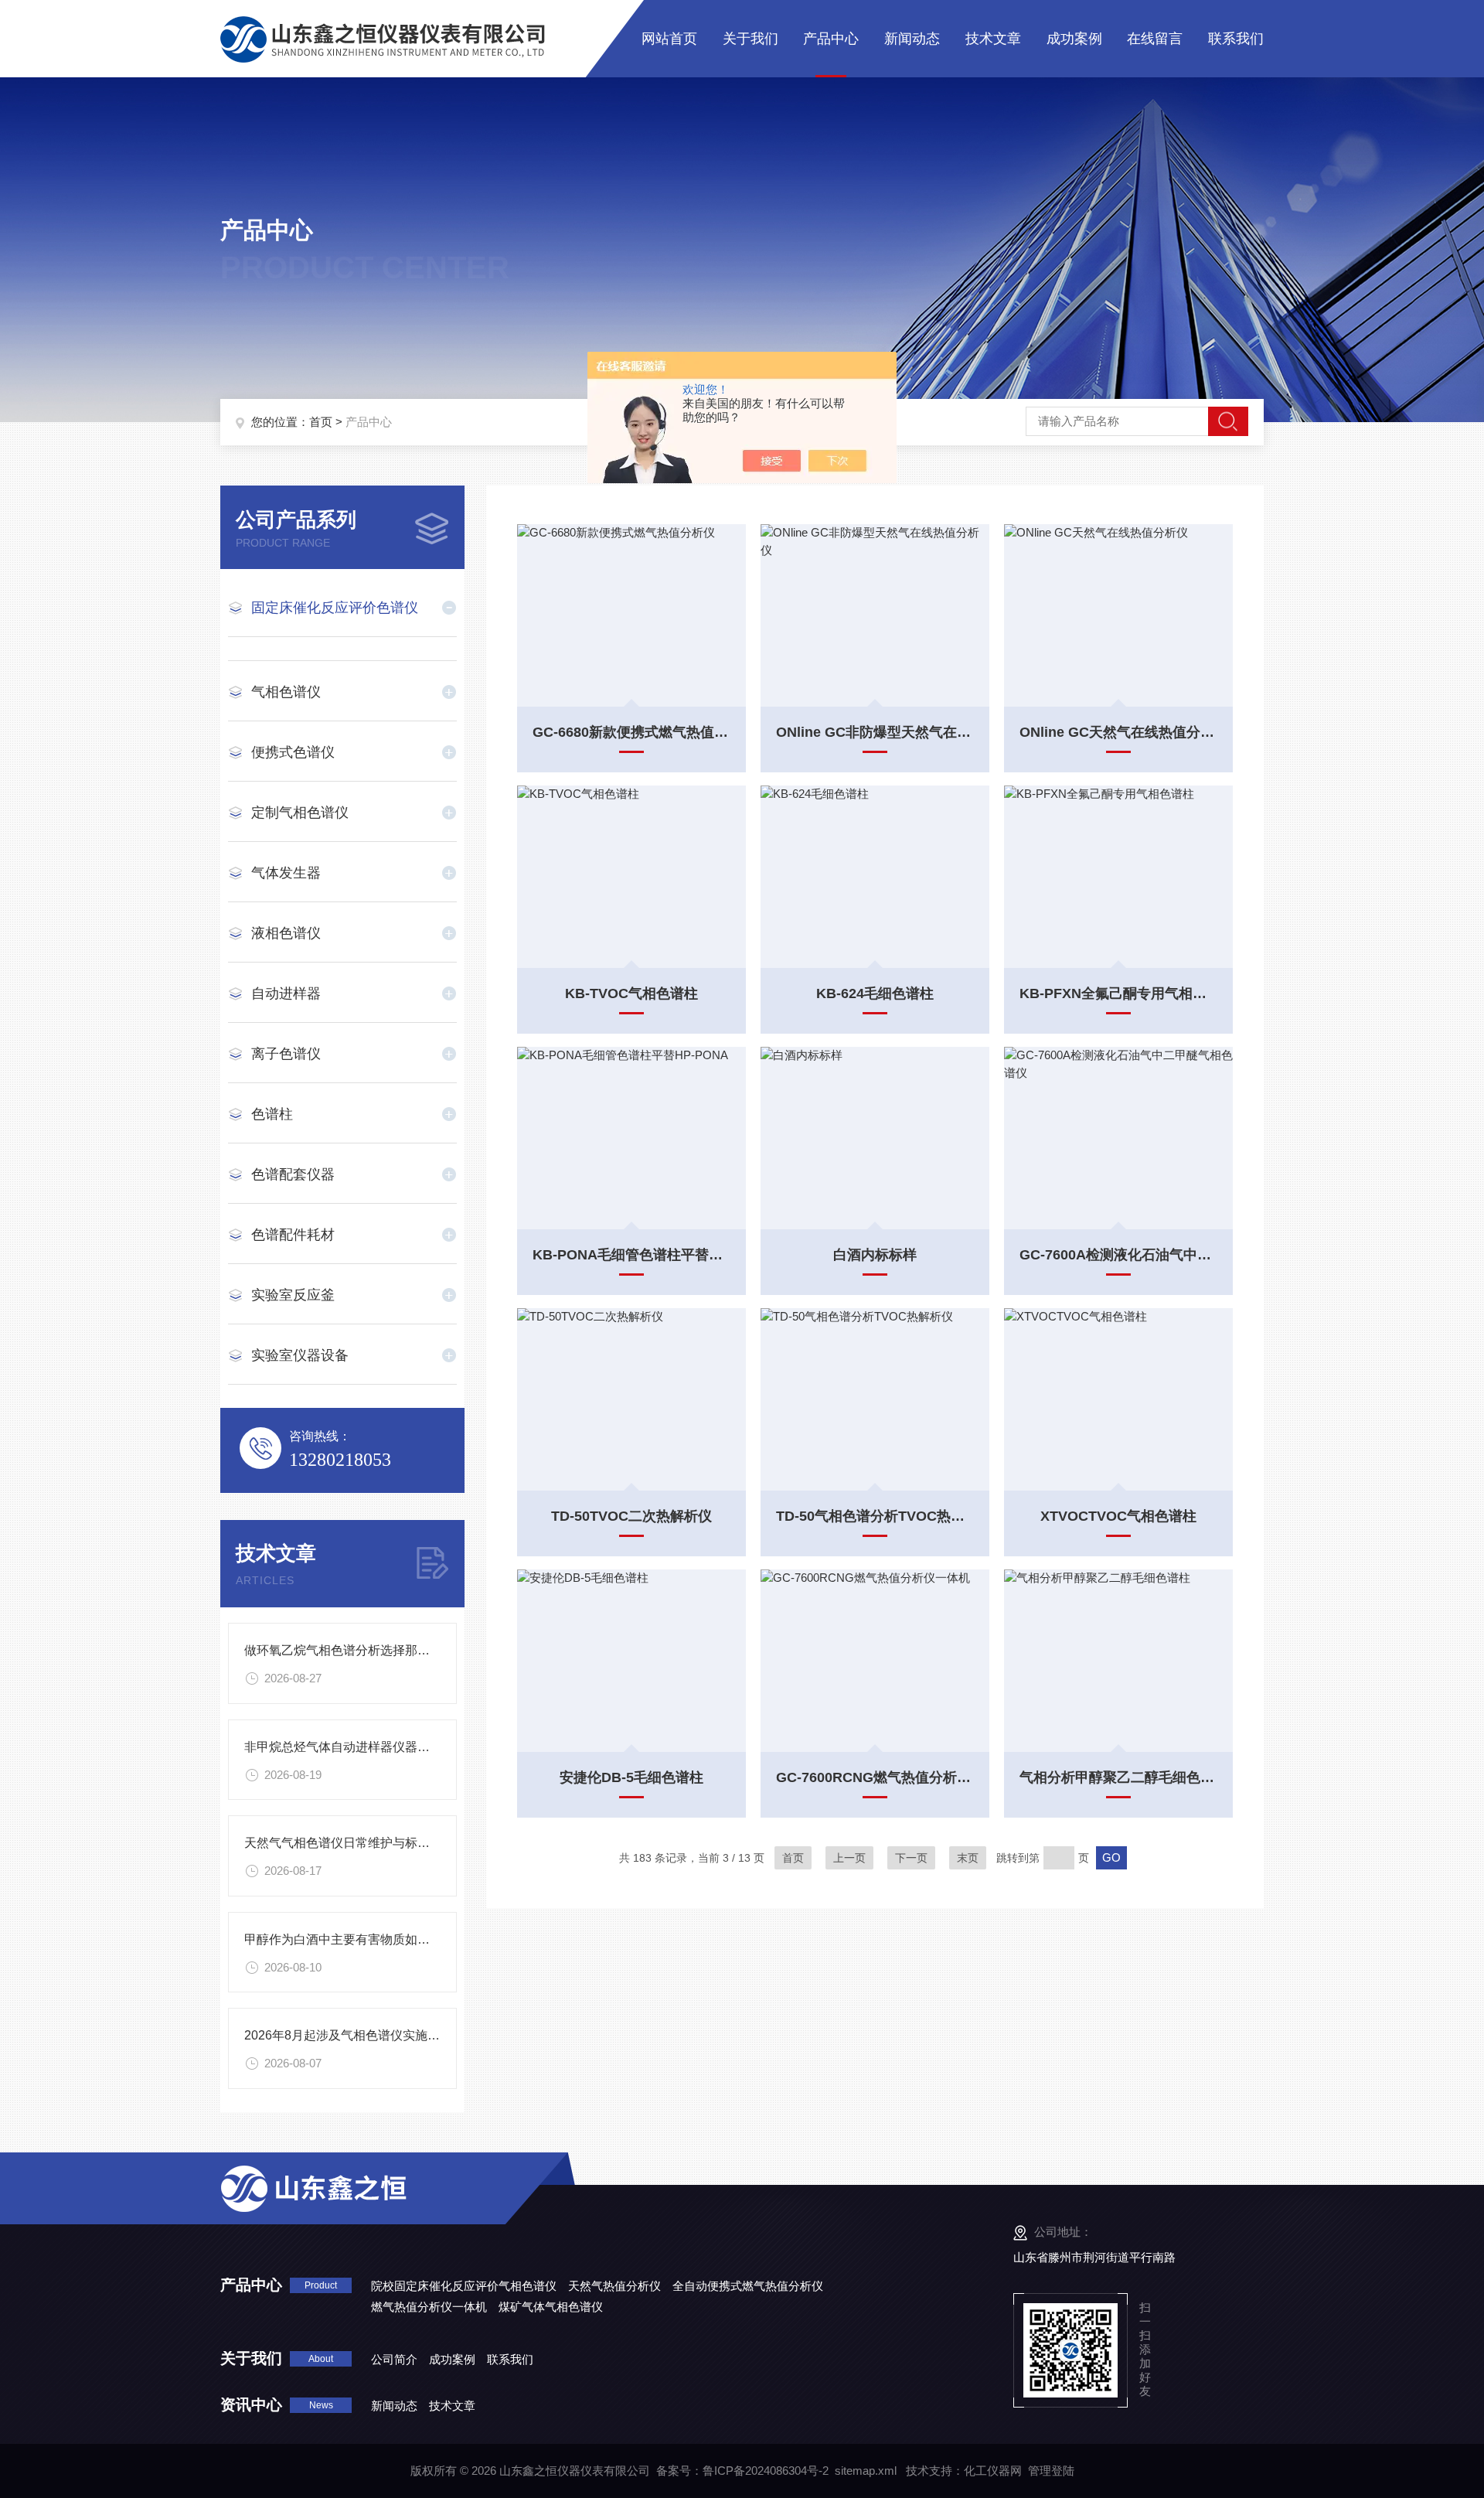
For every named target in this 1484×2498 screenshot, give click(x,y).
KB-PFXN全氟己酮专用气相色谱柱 (1118, 993)
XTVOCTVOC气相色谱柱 (1118, 1516)
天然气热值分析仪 (614, 2286)
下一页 (911, 1858)
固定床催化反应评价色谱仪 (335, 608)
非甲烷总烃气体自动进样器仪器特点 (343, 1747)
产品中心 (831, 39)
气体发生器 (286, 873)
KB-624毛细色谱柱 (875, 993)
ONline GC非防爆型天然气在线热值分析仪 (875, 732)
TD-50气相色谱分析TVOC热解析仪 (875, 1516)
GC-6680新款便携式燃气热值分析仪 (631, 732)
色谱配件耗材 (293, 1235)
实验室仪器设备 (300, 1355)
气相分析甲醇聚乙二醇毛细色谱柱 (1118, 1777)
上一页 (849, 1858)
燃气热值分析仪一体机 (429, 2307)
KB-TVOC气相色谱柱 (631, 993)
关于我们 (751, 39)
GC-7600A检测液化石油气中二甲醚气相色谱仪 (1118, 1255)
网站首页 (669, 39)
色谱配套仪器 (293, 1174)
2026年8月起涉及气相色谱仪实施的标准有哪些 (373, 2035)
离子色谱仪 (286, 1054)
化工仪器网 (993, 2471)
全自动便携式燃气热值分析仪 (748, 2286)
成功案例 (1074, 39)
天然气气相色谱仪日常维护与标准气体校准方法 (374, 1843)
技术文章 (993, 39)
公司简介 (394, 2359)
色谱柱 (272, 1114)
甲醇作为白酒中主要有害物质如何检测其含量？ (374, 1939)
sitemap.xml (866, 2471)
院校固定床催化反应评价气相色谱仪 (464, 2286)
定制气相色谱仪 (300, 813)
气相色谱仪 (286, 692)
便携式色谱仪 (293, 752)
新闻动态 (912, 39)
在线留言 (1155, 39)
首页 (321, 422)
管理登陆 (1051, 2471)
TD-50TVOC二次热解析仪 (631, 1516)
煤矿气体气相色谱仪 (551, 2307)
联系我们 (1236, 39)
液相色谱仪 (286, 933)
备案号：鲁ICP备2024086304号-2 (742, 2471)
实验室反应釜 (293, 1295)
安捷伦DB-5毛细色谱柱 (631, 1777)
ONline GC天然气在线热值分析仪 (1118, 732)
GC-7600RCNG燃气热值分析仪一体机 (875, 1777)
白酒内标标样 (875, 1255)
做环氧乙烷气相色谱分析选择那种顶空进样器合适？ (386, 1650)
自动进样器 (286, 993)
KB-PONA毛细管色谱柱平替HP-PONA (631, 1255)
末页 (968, 1858)
